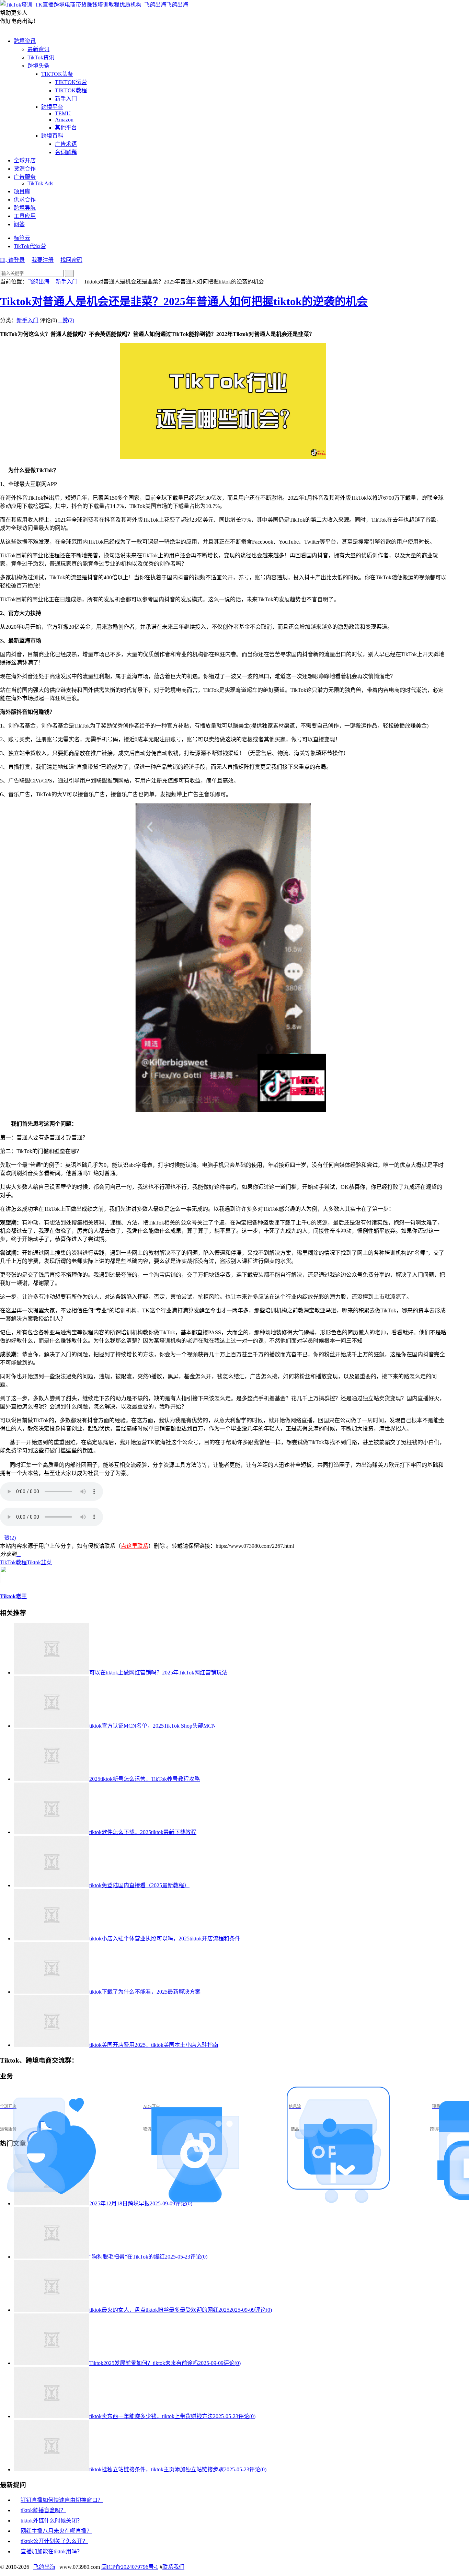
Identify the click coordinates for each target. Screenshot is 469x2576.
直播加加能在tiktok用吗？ (52, 2551)
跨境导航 (25, 208)
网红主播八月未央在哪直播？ (56, 2531)
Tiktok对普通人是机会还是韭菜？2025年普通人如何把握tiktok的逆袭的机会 (184, 301)
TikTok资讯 (41, 57)
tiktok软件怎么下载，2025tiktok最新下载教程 (143, 1832)
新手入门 (66, 99)
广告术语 (66, 144)
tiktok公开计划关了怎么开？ (54, 2541)
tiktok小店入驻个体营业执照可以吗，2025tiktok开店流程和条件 (165, 1939)
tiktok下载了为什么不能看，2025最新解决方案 (145, 1992)
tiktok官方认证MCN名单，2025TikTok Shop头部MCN (153, 1726)
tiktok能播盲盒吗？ (43, 2510)
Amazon (64, 120)
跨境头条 (38, 66)
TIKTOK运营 (71, 82)
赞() (66, 320)
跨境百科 (52, 136)
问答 (19, 224)
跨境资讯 (25, 41)
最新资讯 (38, 49)
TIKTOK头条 (57, 74)
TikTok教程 (13, 1562)
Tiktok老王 (13, 1596)
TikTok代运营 (30, 246)
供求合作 (25, 200)
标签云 (22, 238)
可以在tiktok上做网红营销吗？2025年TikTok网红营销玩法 (158, 1673)
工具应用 (25, 216)
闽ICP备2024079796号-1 (130, 2567)
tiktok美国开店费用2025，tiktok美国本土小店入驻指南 (154, 2045)
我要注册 (43, 260)
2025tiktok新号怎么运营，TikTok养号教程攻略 (145, 1779)
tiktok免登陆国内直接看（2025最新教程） (139, 1885)
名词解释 (66, 152)
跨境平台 (52, 107)
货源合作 (25, 169)
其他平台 (66, 127)
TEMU (63, 113)
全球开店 (25, 160)
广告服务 (25, 177)
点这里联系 (135, 1546)
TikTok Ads (40, 183)
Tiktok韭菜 (39, 1562)
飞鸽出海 (177, 5)
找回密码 (71, 260)
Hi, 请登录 (12, 260)
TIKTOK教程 (71, 90)
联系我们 (173, 2567)
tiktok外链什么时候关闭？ (52, 2521)
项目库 (22, 191)
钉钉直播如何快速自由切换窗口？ (62, 2500)
